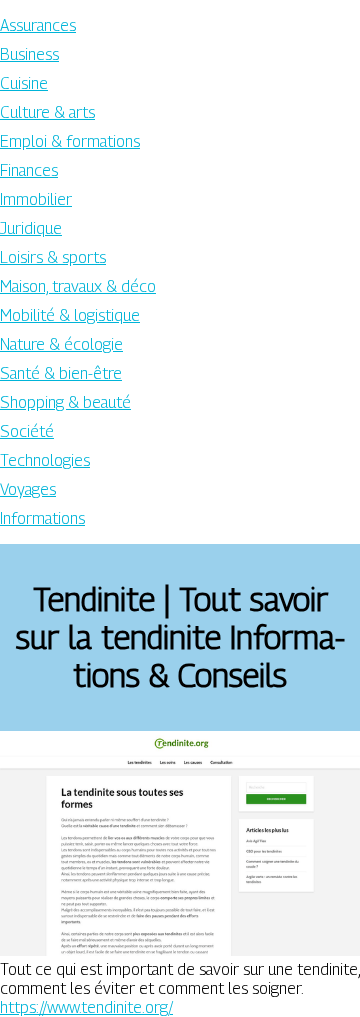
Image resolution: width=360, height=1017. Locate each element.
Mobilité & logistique (70, 315)
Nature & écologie (61, 344)
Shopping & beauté (65, 402)
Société (27, 431)
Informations (42, 518)
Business (29, 54)
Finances (29, 170)
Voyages (28, 489)
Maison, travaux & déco (78, 286)
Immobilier (36, 199)
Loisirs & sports (53, 257)
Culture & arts (47, 112)
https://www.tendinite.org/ (86, 1007)
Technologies (45, 460)
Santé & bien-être (61, 373)
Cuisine (24, 83)
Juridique (31, 228)
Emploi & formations (70, 141)
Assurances (38, 25)
